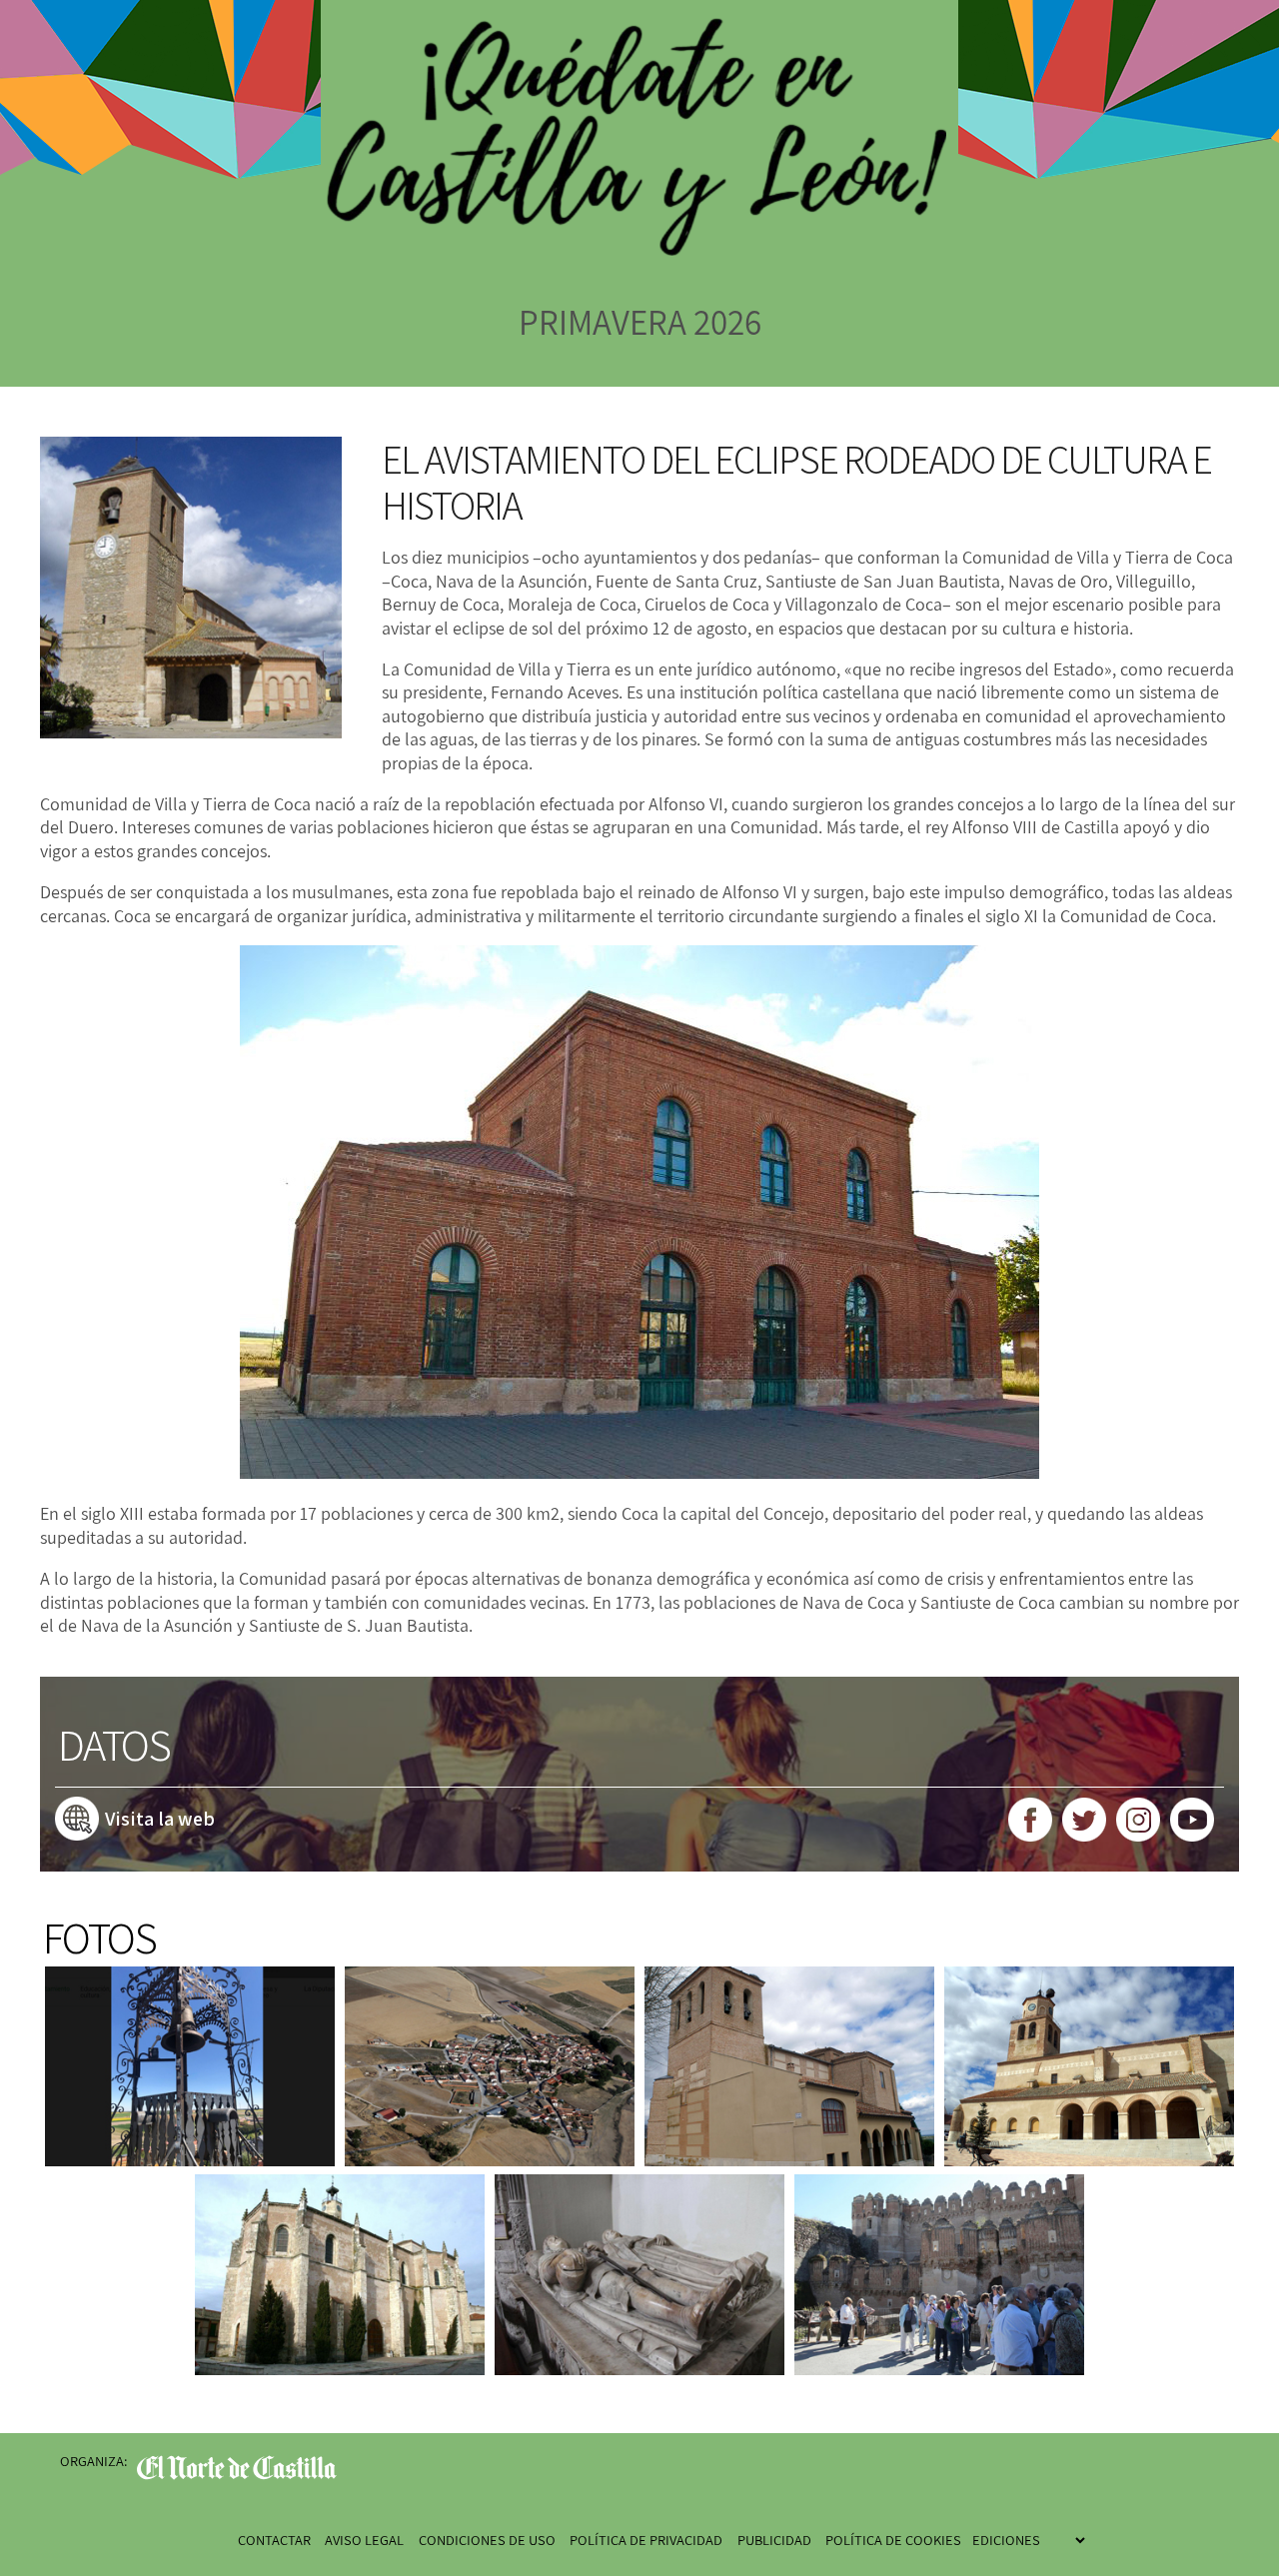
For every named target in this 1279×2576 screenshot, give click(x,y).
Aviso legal (364, 2540)
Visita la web (160, 1819)
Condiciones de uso (487, 2540)
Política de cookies (893, 2540)
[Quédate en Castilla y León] (639, 151)
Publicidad (774, 2540)
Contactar (274, 2540)
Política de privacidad (646, 2540)
